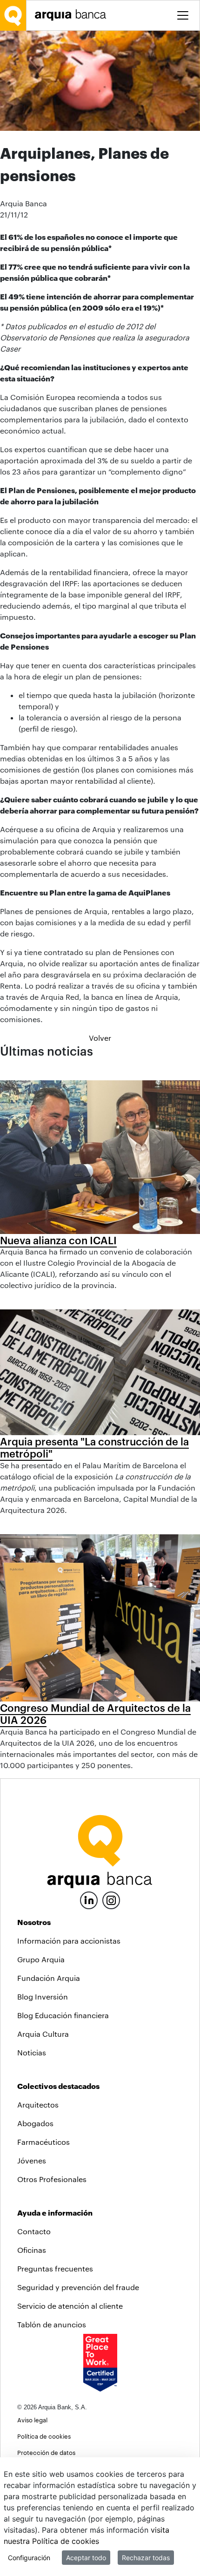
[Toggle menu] (183, 15)
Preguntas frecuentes (55, 2268)
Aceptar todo (86, 2558)
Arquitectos (38, 2105)
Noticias (32, 2052)
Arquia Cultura (43, 2034)
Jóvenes (32, 2160)
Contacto (34, 2231)
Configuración (29, 2558)
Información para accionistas (69, 1941)
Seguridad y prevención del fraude (78, 2287)
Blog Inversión (43, 1996)
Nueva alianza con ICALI (58, 1240)
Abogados (35, 2123)
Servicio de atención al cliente (70, 2306)
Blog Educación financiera (63, 2015)
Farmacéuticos (43, 2142)
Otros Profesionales (52, 2179)
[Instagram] (111, 1900)
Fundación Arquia (49, 1978)
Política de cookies (44, 2436)
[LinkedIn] (89, 1899)
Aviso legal (32, 2420)
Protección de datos (46, 2452)
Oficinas (32, 2250)
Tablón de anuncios (52, 2324)
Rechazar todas (146, 2558)
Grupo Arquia (41, 1959)
